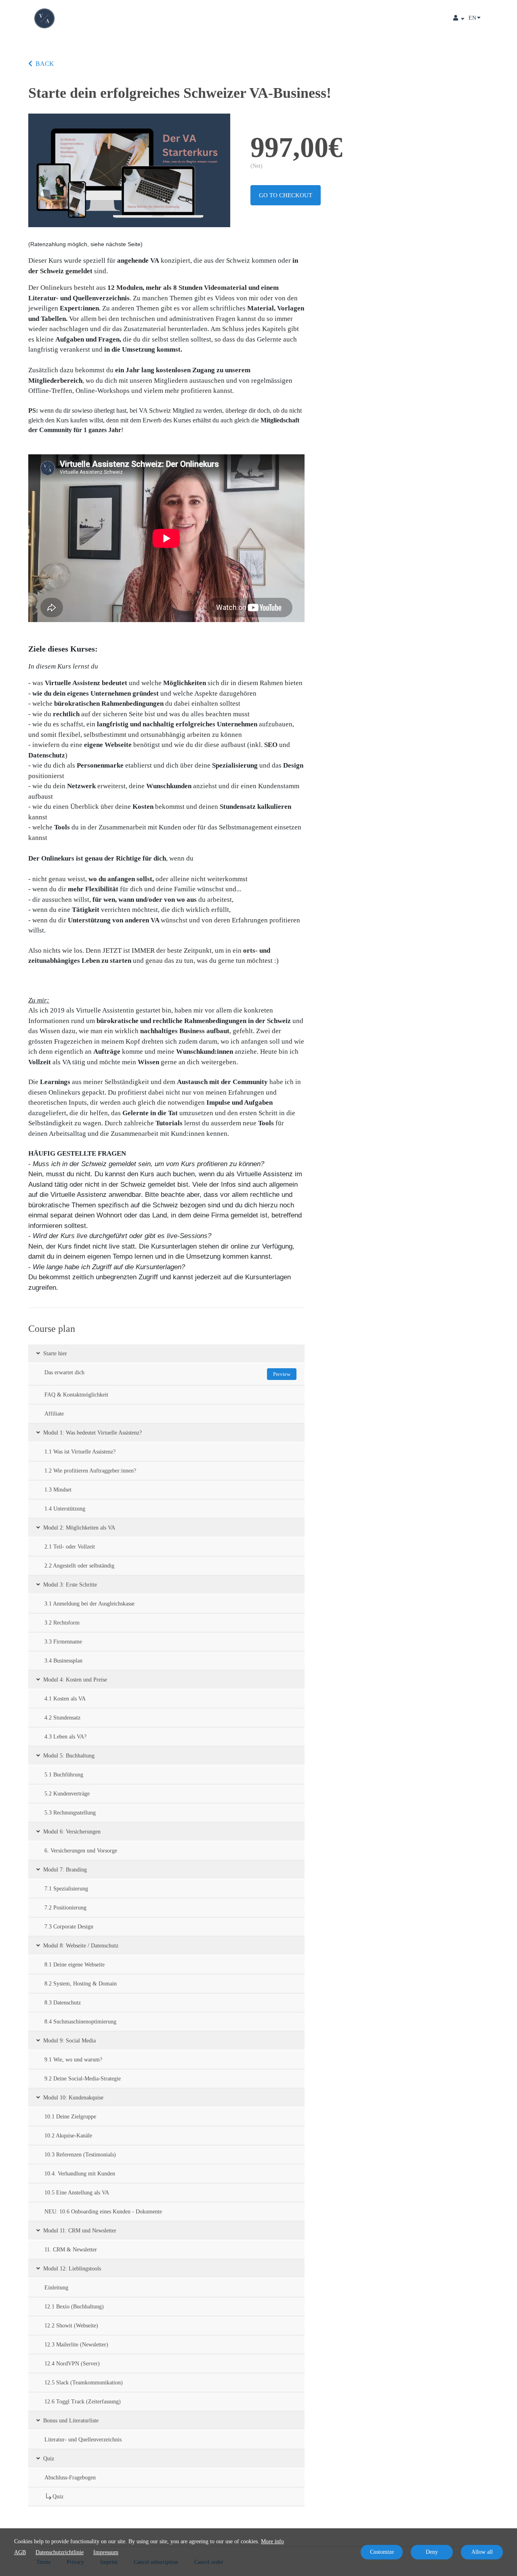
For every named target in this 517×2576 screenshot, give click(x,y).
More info (272, 2541)
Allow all (482, 2552)
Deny (432, 2552)
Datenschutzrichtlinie (60, 2552)
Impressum (106, 2552)
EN (472, 18)
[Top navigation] (459, 19)
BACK (45, 64)
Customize (382, 2552)
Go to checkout (286, 195)
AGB (20, 2552)
